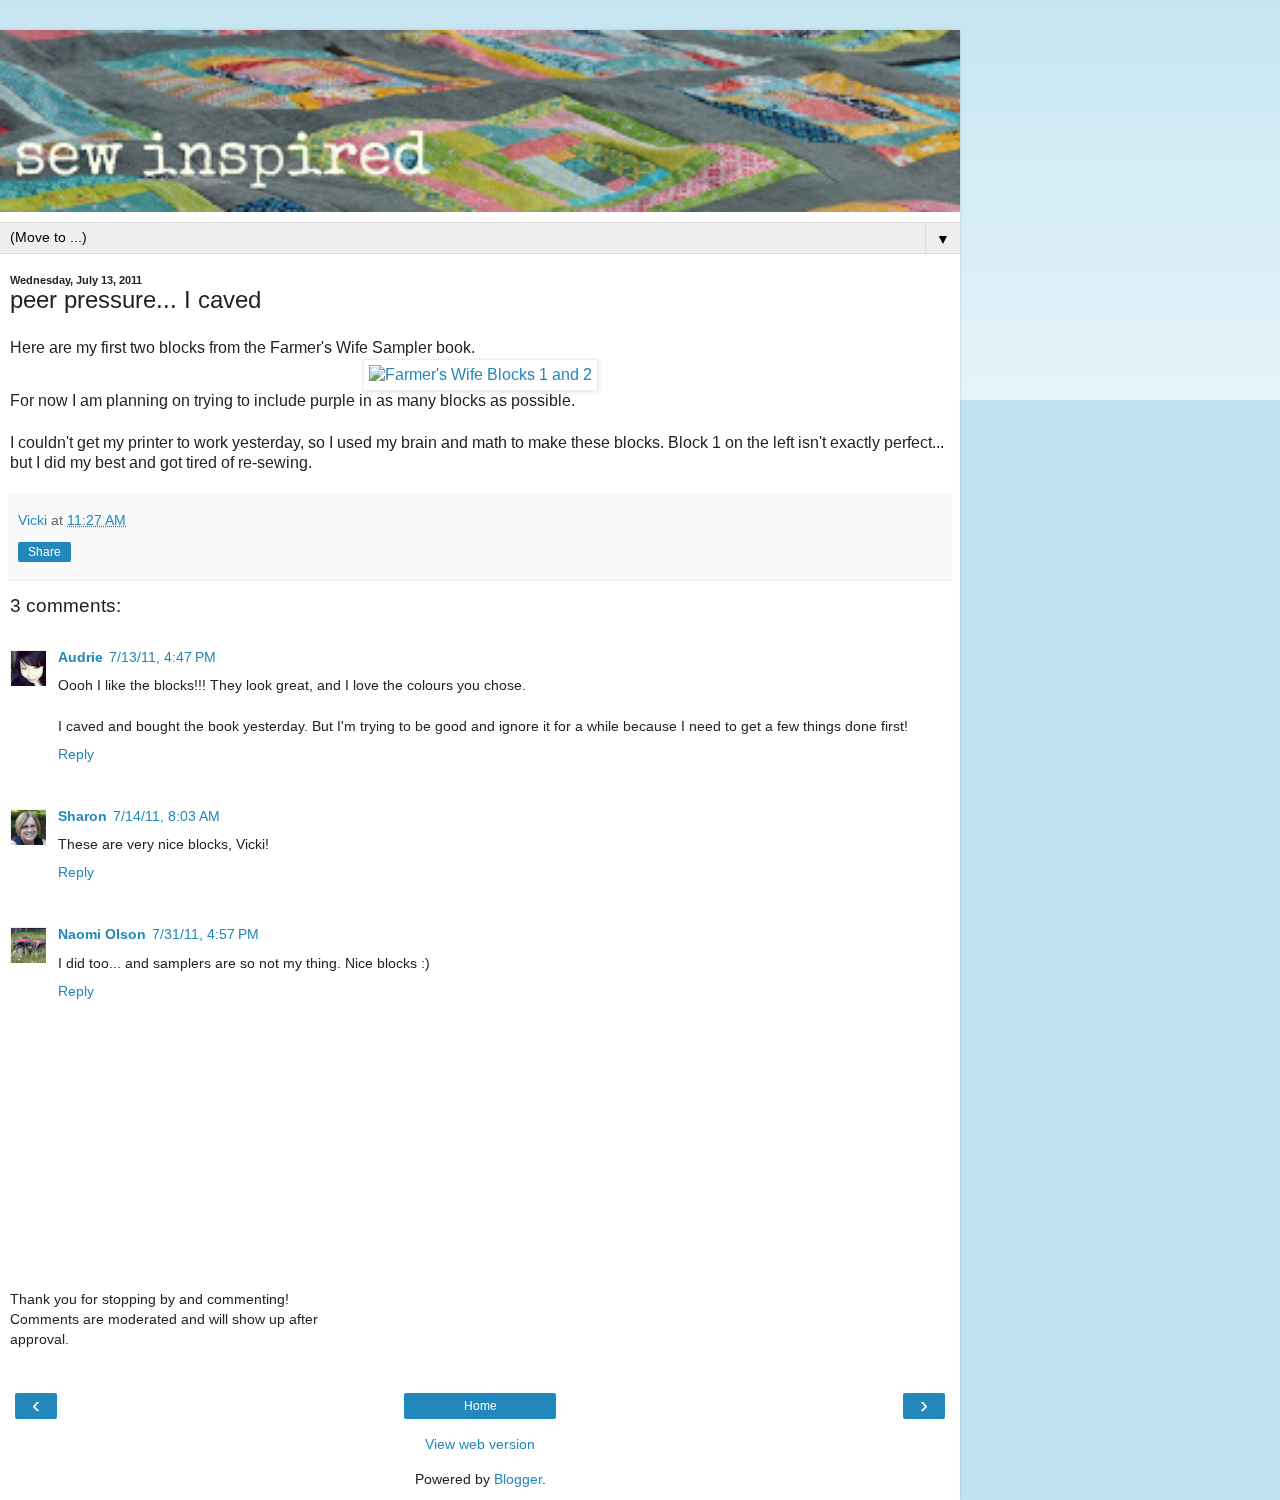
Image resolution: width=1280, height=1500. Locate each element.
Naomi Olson (102, 934)
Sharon (82, 816)
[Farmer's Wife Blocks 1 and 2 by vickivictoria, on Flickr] (480, 374)
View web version (480, 1444)
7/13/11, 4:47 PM (162, 657)
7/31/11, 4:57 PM (205, 934)
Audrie (80, 657)
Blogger (518, 1479)
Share (44, 552)
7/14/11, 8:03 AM (166, 816)
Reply (76, 754)
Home (480, 1406)
